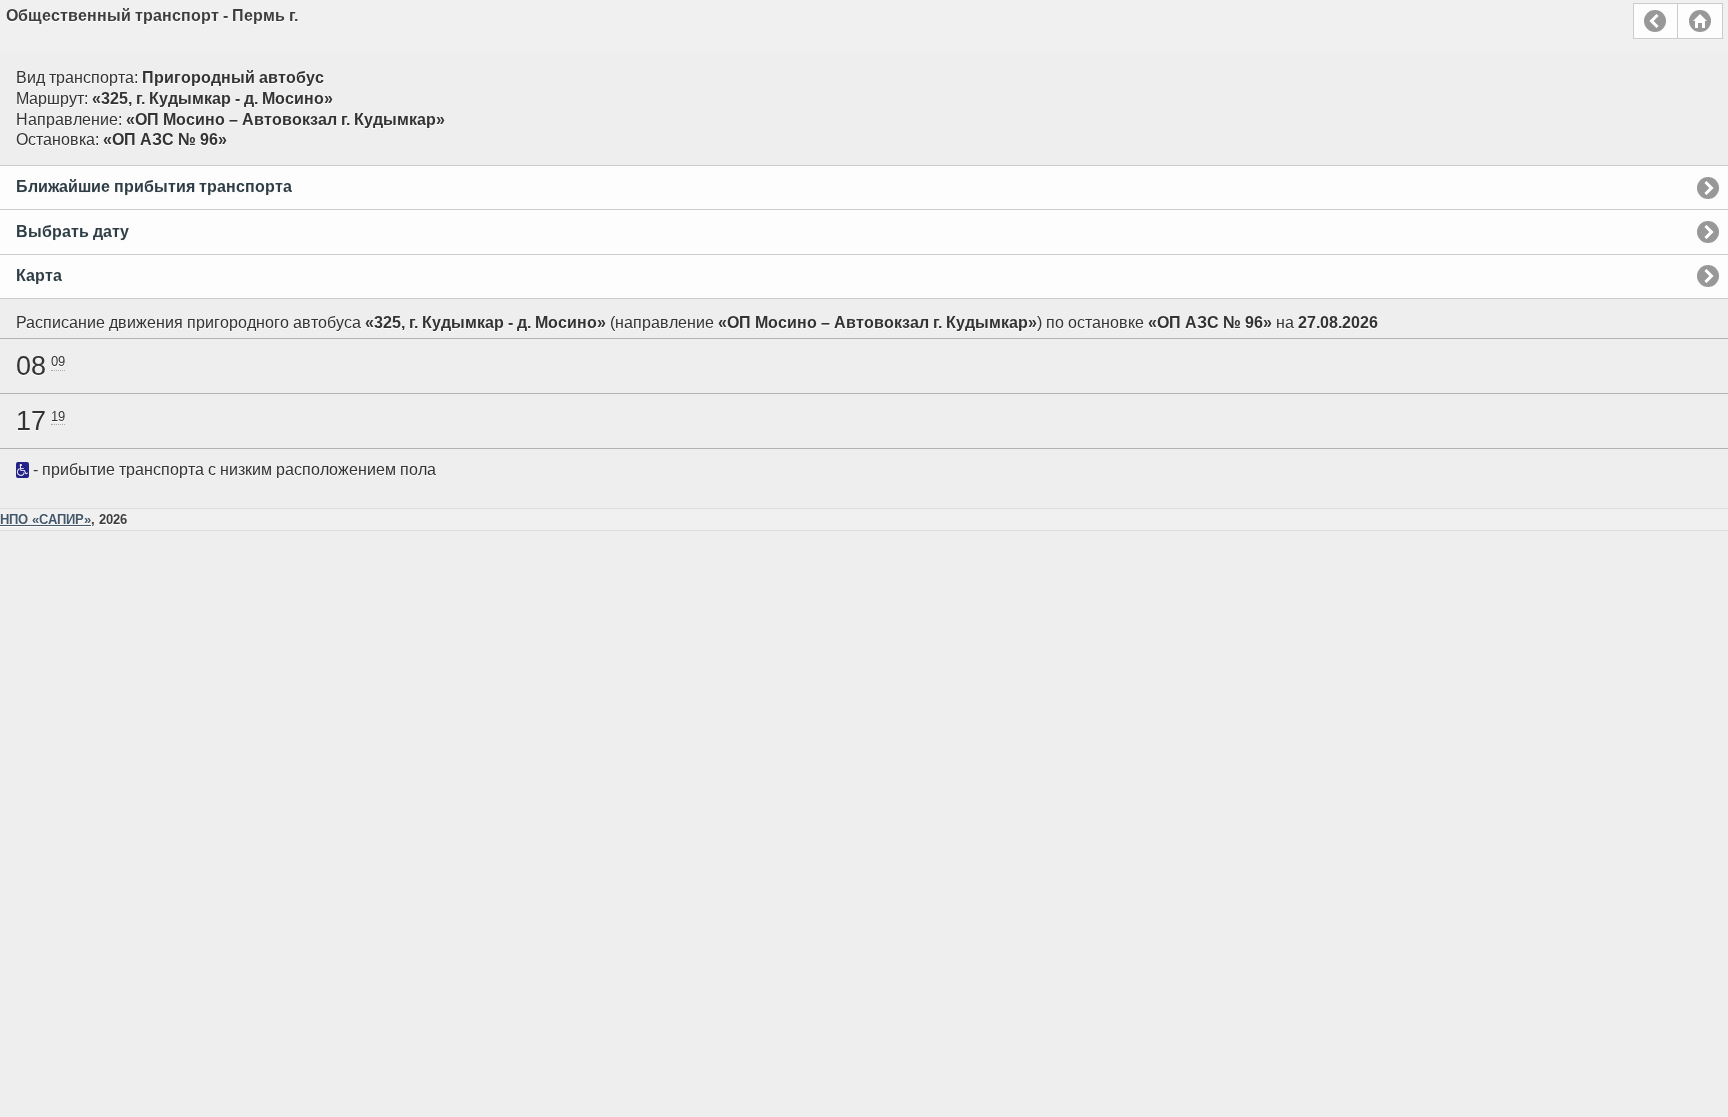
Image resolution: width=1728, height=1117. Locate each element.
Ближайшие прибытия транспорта (154, 186)
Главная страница (1700, 21)
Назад (1655, 21)
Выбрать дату (72, 231)
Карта (39, 275)
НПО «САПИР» (45, 519)
